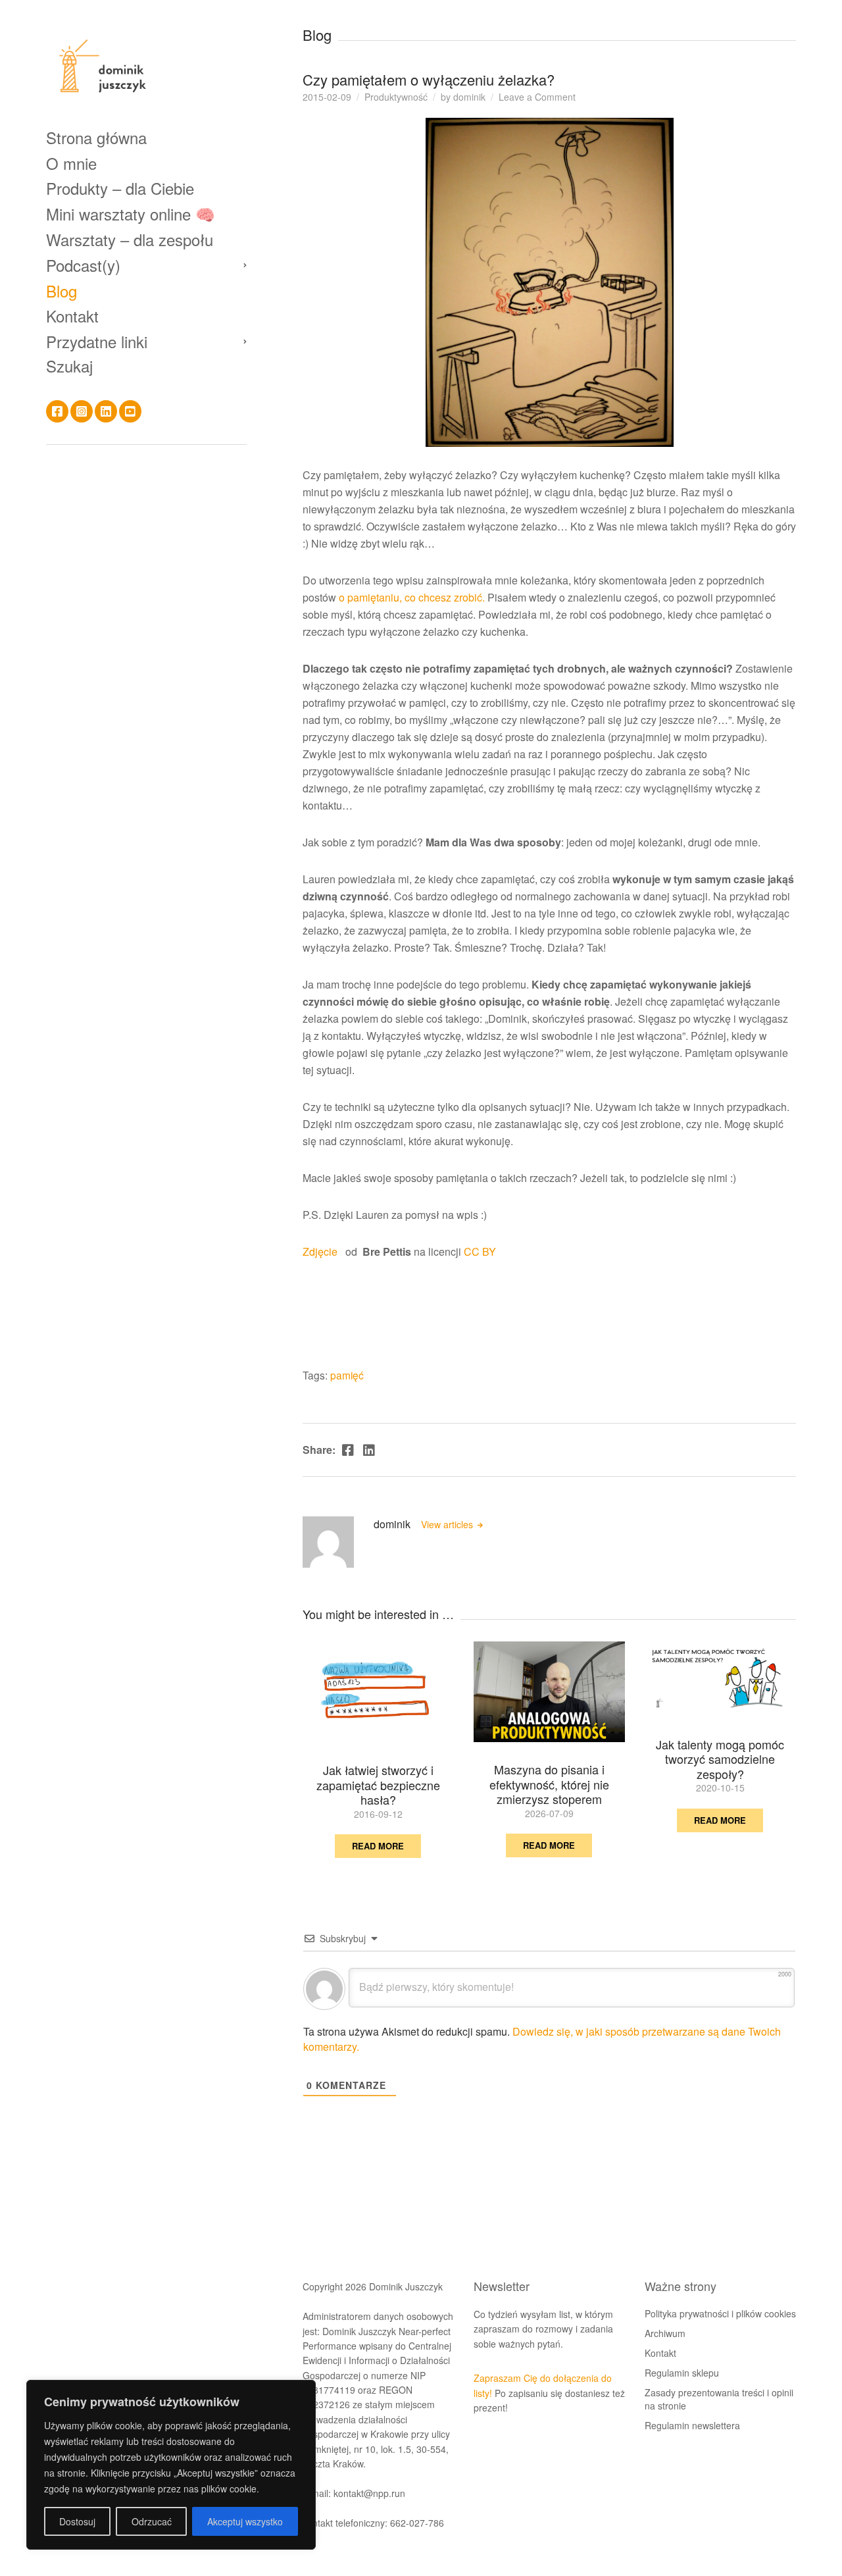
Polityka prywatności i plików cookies (720, 2313)
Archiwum (665, 2333)
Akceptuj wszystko (245, 2521)
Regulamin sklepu (682, 2373)
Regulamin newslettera (692, 2425)
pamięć (347, 1375)
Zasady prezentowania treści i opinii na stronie (719, 2399)
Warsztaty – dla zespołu (130, 239)
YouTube (130, 411)
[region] (171, 2465)
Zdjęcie (324, 1251)
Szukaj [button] (69, 366)
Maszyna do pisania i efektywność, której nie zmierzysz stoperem (549, 1784)
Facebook (57, 411)
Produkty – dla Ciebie (120, 188)
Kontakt (72, 316)
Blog (62, 291)
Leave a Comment (537, 97)
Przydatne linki (97, 341)
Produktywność (396, 97)
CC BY (480, 1251)
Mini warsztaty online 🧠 (131, 214)
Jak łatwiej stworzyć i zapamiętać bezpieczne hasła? (378, 1785)
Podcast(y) (83, 265)
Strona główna (96, 137)
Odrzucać (152, 2521)
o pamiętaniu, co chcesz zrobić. (410, 597)
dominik (469, 97)
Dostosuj (77, 2521)
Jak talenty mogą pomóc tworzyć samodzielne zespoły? (720, 1759)
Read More (378, 1846)
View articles (448, 1524)
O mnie (71, 163)
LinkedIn (106, 411)
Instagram (82, 411)
